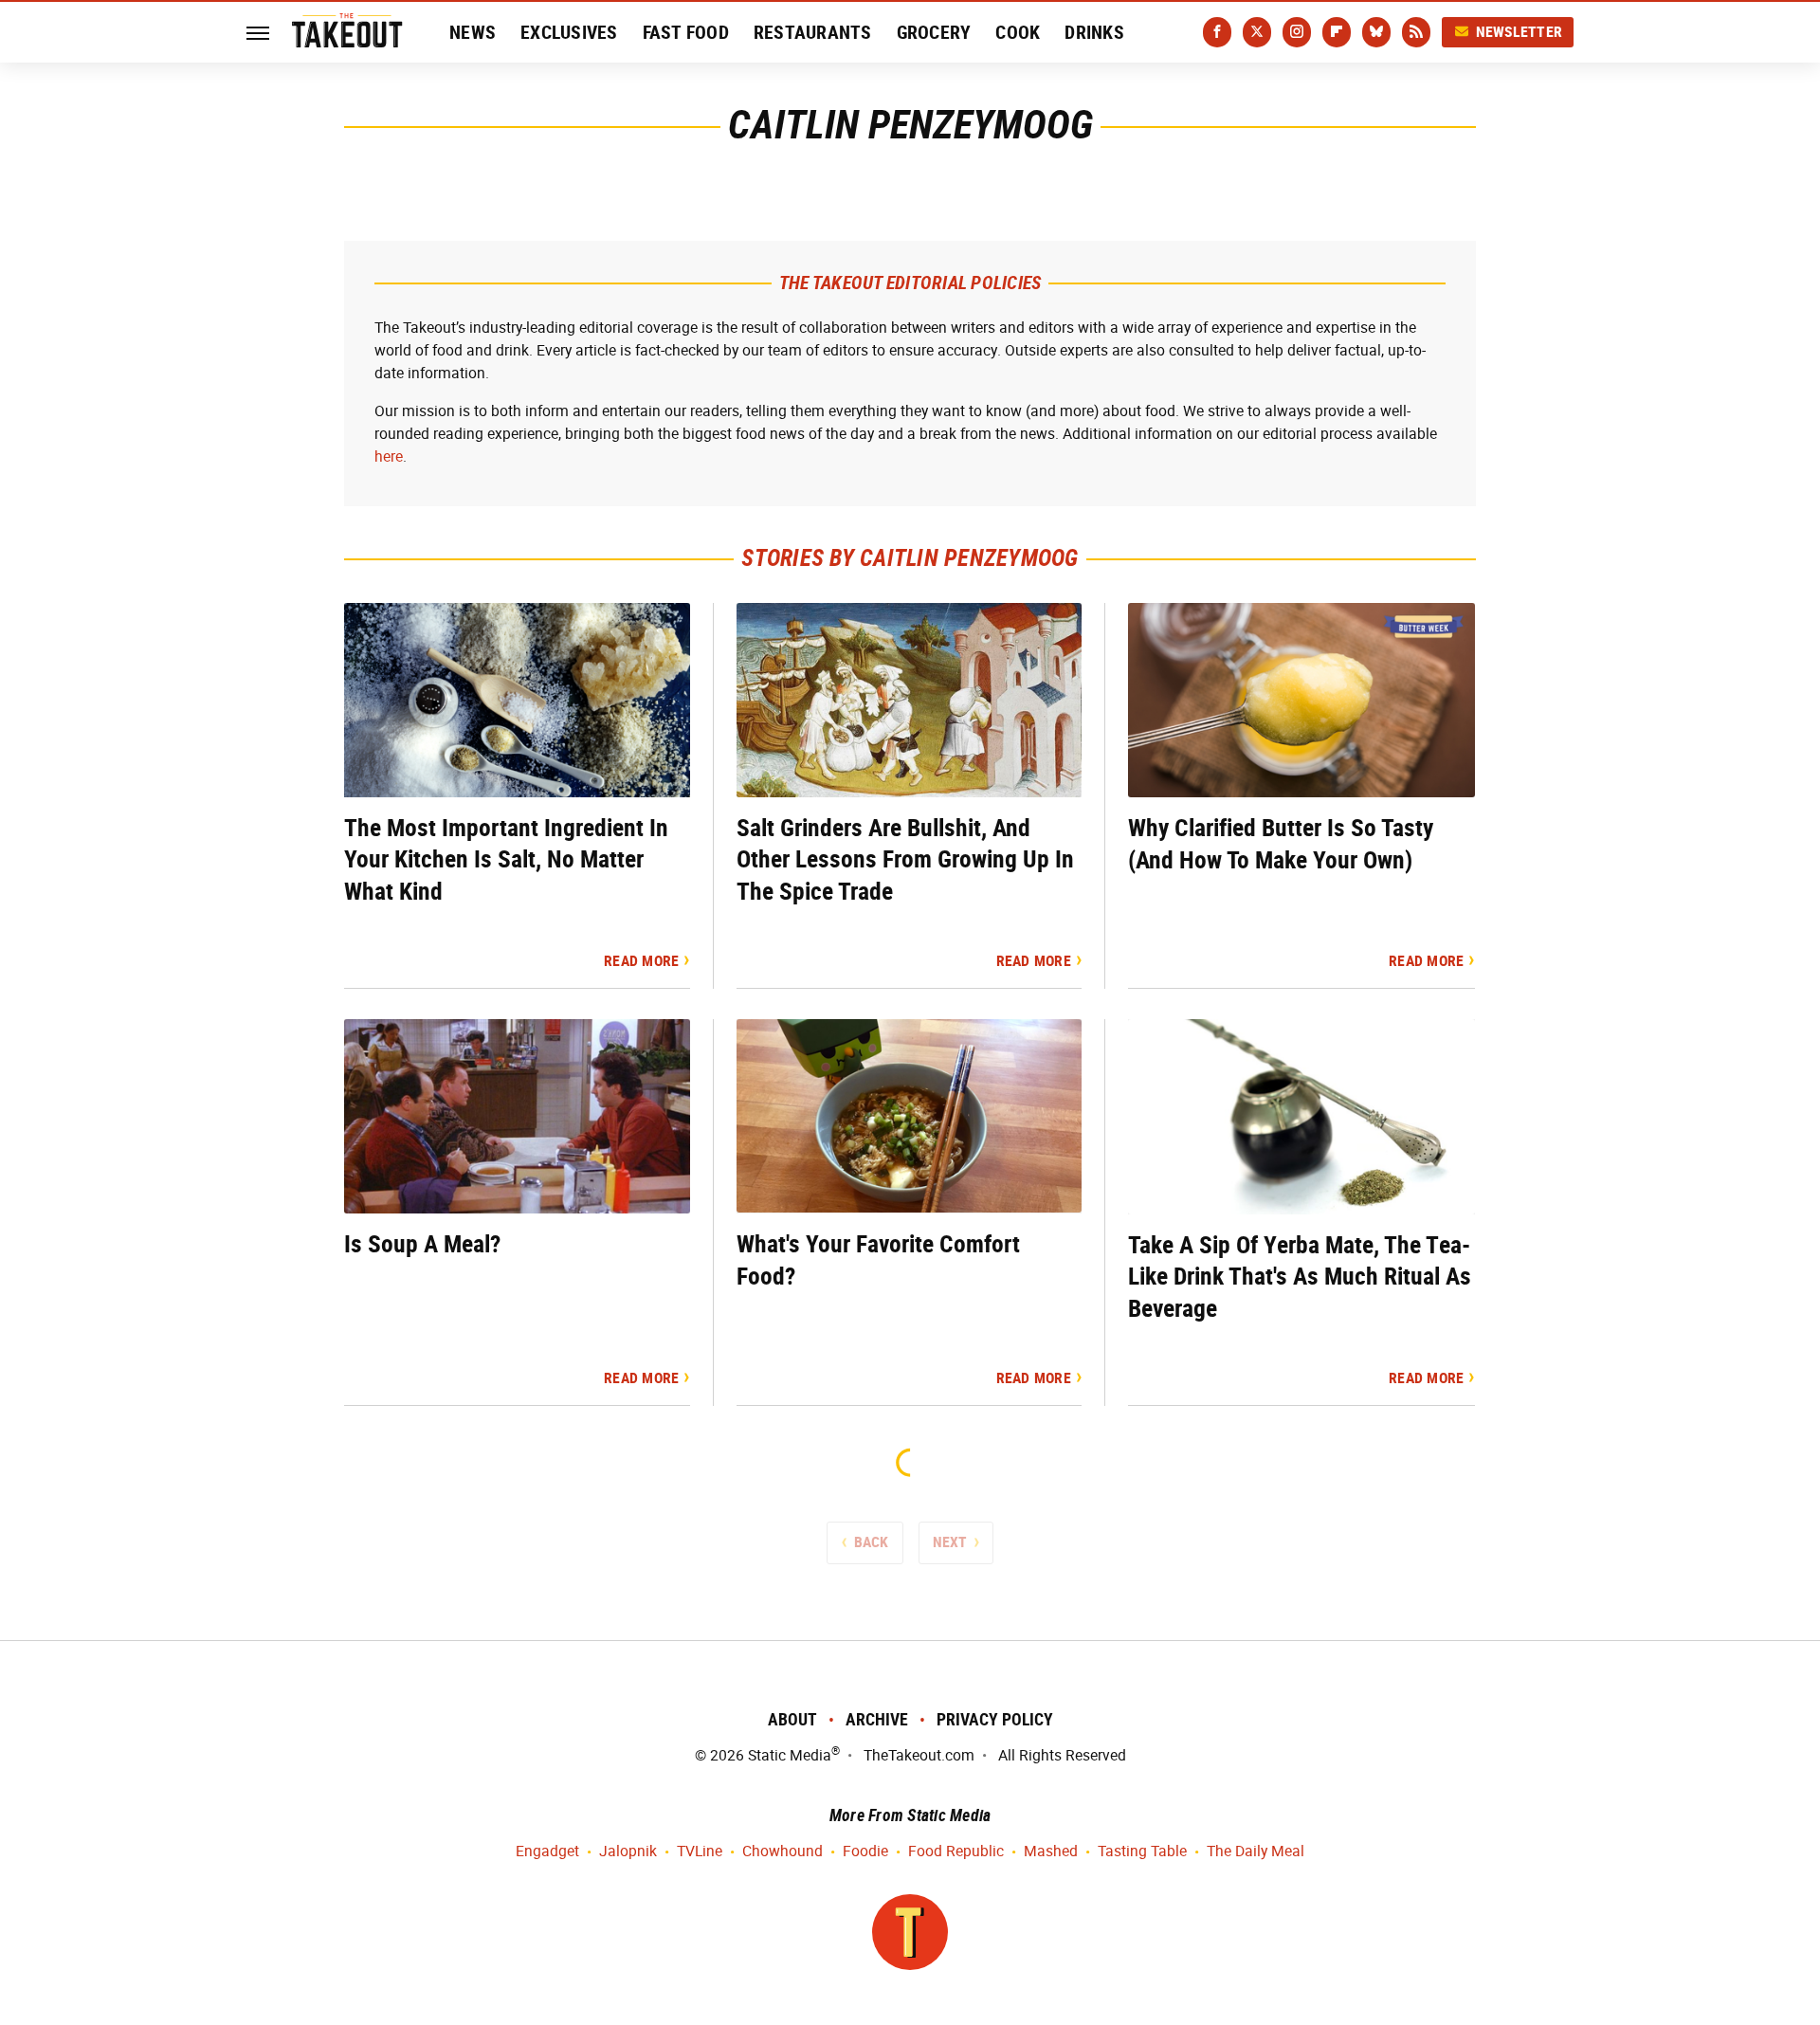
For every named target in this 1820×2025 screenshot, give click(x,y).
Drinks (1094, 32)
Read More (641, 961)
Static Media (790, 1755)
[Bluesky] (1376, 32)
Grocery (934, 32)
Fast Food (686, 32)
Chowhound (783, 1851)
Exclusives (569, 32)
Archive (877, 1719)
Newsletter (1520, 32)
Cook (1018, 32)
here (389, 456)
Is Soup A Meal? (422, 1244)
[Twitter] (1257, 32)
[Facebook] (1217, 32)
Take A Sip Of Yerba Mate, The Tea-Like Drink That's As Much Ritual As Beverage (1300, 1277)
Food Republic (956, 1851)
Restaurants (813, 32)
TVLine (700, 1851)
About (792, 1719)
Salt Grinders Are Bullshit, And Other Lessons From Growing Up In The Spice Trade (905, 860)
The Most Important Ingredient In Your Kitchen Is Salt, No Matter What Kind (506, 860)
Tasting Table (1142, 1851)
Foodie (865, 1851)
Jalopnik (628, 1851)
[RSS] (1416, 32)
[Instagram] (1297, 32)
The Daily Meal (1256, 1851)
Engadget (547, 1851)
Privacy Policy (995, 1719)
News (473, 32)
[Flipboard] (1337, 32)
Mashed (1051, 1851)
